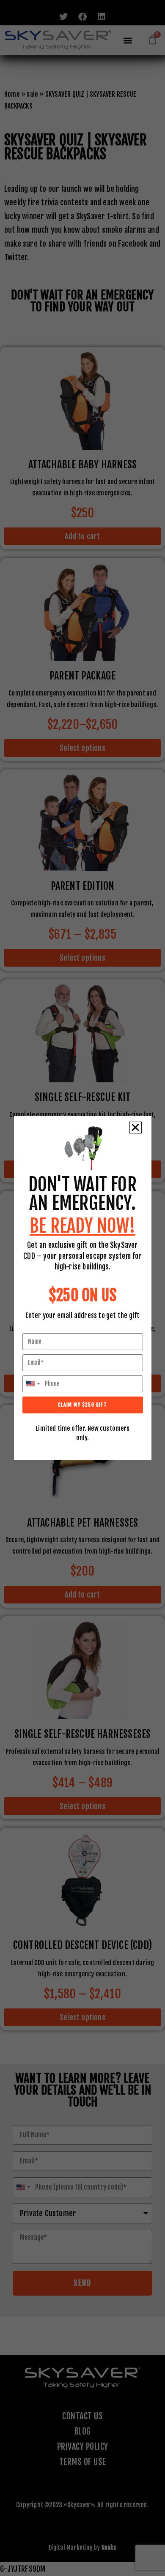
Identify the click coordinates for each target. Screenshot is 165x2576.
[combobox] (33, 1384)
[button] (135, 1128)
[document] (82, 1288)
